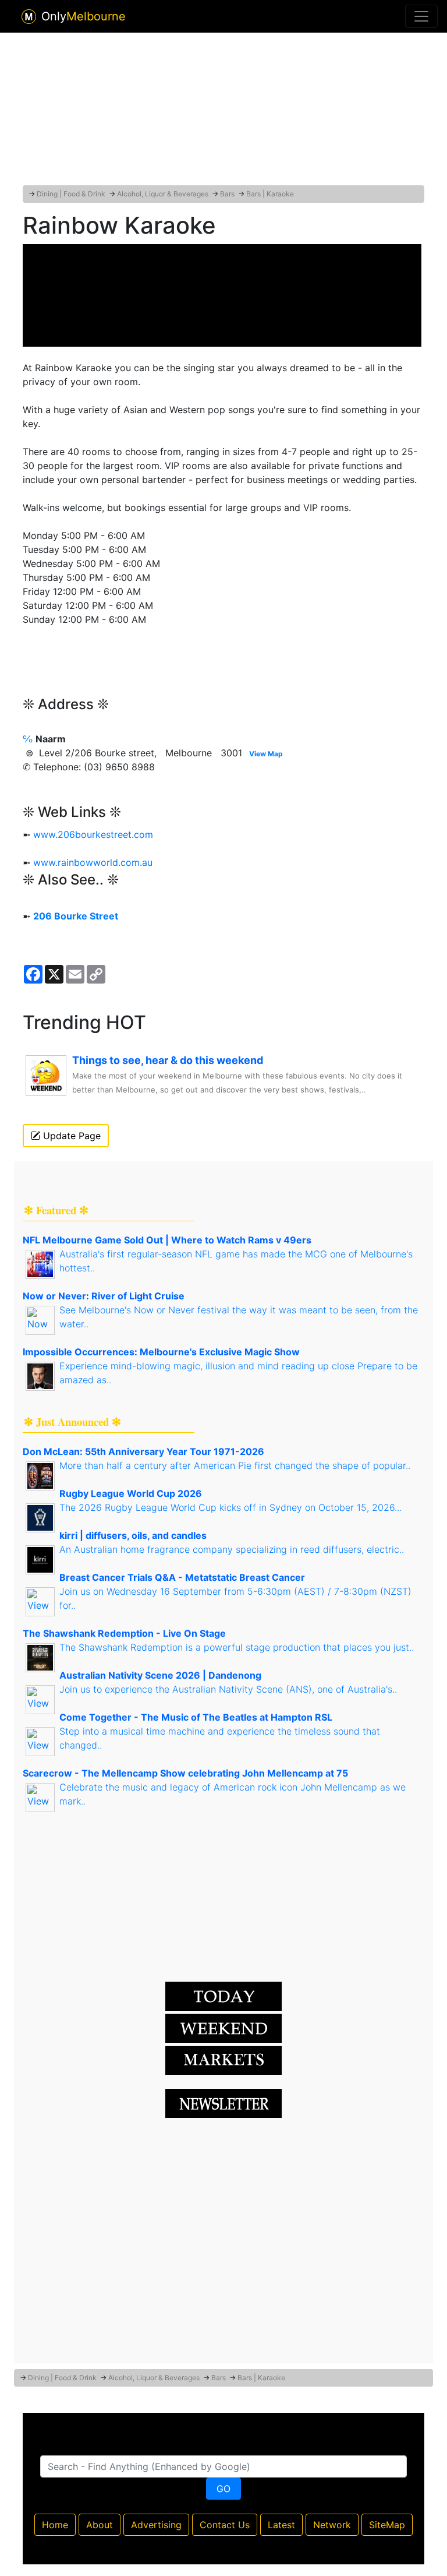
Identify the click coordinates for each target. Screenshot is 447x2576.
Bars (227, 194)
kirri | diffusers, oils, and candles (133, 1535)
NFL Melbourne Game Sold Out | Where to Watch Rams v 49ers (167, 1240)
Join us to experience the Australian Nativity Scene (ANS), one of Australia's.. (228, 1689)
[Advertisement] (223, 107)
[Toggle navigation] (421, 16)
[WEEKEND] (223, 2060)
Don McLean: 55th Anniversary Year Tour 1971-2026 (143, 1451)
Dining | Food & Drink (71, 194)
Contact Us (225, 2525)
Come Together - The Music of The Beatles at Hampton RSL (196, 1717)
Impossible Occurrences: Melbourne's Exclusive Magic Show (161, 1352)
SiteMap (387, 2525)
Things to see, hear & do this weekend (168, 1060)
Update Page (70, 1136)
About (100, 2525)
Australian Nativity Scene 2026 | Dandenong (160, 1675)
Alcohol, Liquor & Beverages (163, 194)
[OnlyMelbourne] (29, 17)
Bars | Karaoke (270, 194)
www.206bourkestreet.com (93, 834)
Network (332, 2525)
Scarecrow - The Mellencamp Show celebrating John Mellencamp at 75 (185, 1773)
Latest (281, 2525)
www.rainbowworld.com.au (93, 862)
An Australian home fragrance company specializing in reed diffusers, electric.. (232, 1549)
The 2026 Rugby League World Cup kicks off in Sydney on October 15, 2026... (230, 1507)
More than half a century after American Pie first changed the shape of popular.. (235, 1465)
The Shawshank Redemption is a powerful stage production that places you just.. (237, 1647)
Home (55, 2525)
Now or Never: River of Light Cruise (104, 1296)
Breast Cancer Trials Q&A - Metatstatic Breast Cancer (182, 1577)
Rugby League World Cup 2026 (131, 1493)
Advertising (156, 2525)
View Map (266, 754)
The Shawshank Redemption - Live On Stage (124, 1633)
